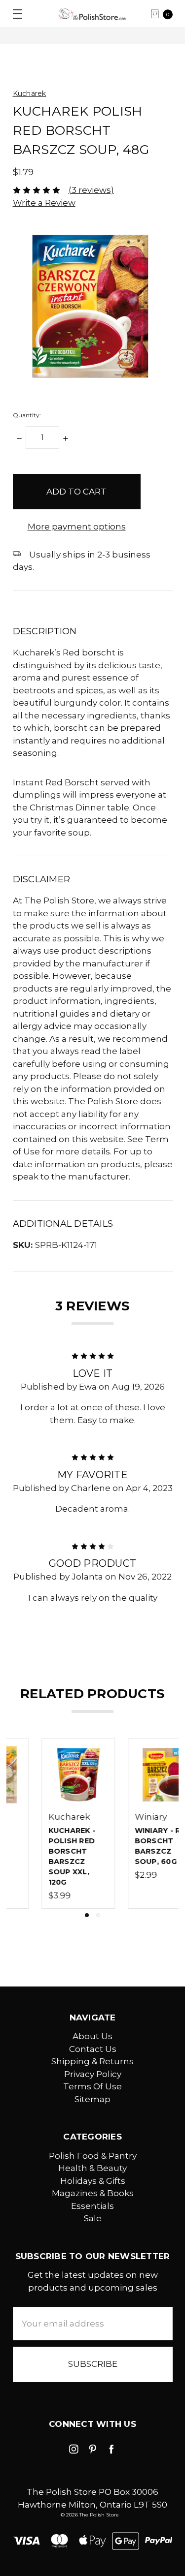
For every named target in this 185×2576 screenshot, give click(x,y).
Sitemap (92, 2099)
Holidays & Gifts (93, 2181)
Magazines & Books (93, 2193)
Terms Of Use (92, 2086)
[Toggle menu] (14, 14)
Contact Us (93, 2049)
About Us (92, 2036)
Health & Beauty (92, 2168)
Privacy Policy (93, 2074)
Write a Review (44, 203)
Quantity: (27, 415)
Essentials (92, 2206)
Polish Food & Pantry (93, 2156)
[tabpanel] (50, 1823)
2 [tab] (98, 1915)
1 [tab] (87, 1915)
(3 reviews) (91, 190)
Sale (93, 2218)
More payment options (77, 527)
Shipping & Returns (92, 2061)
